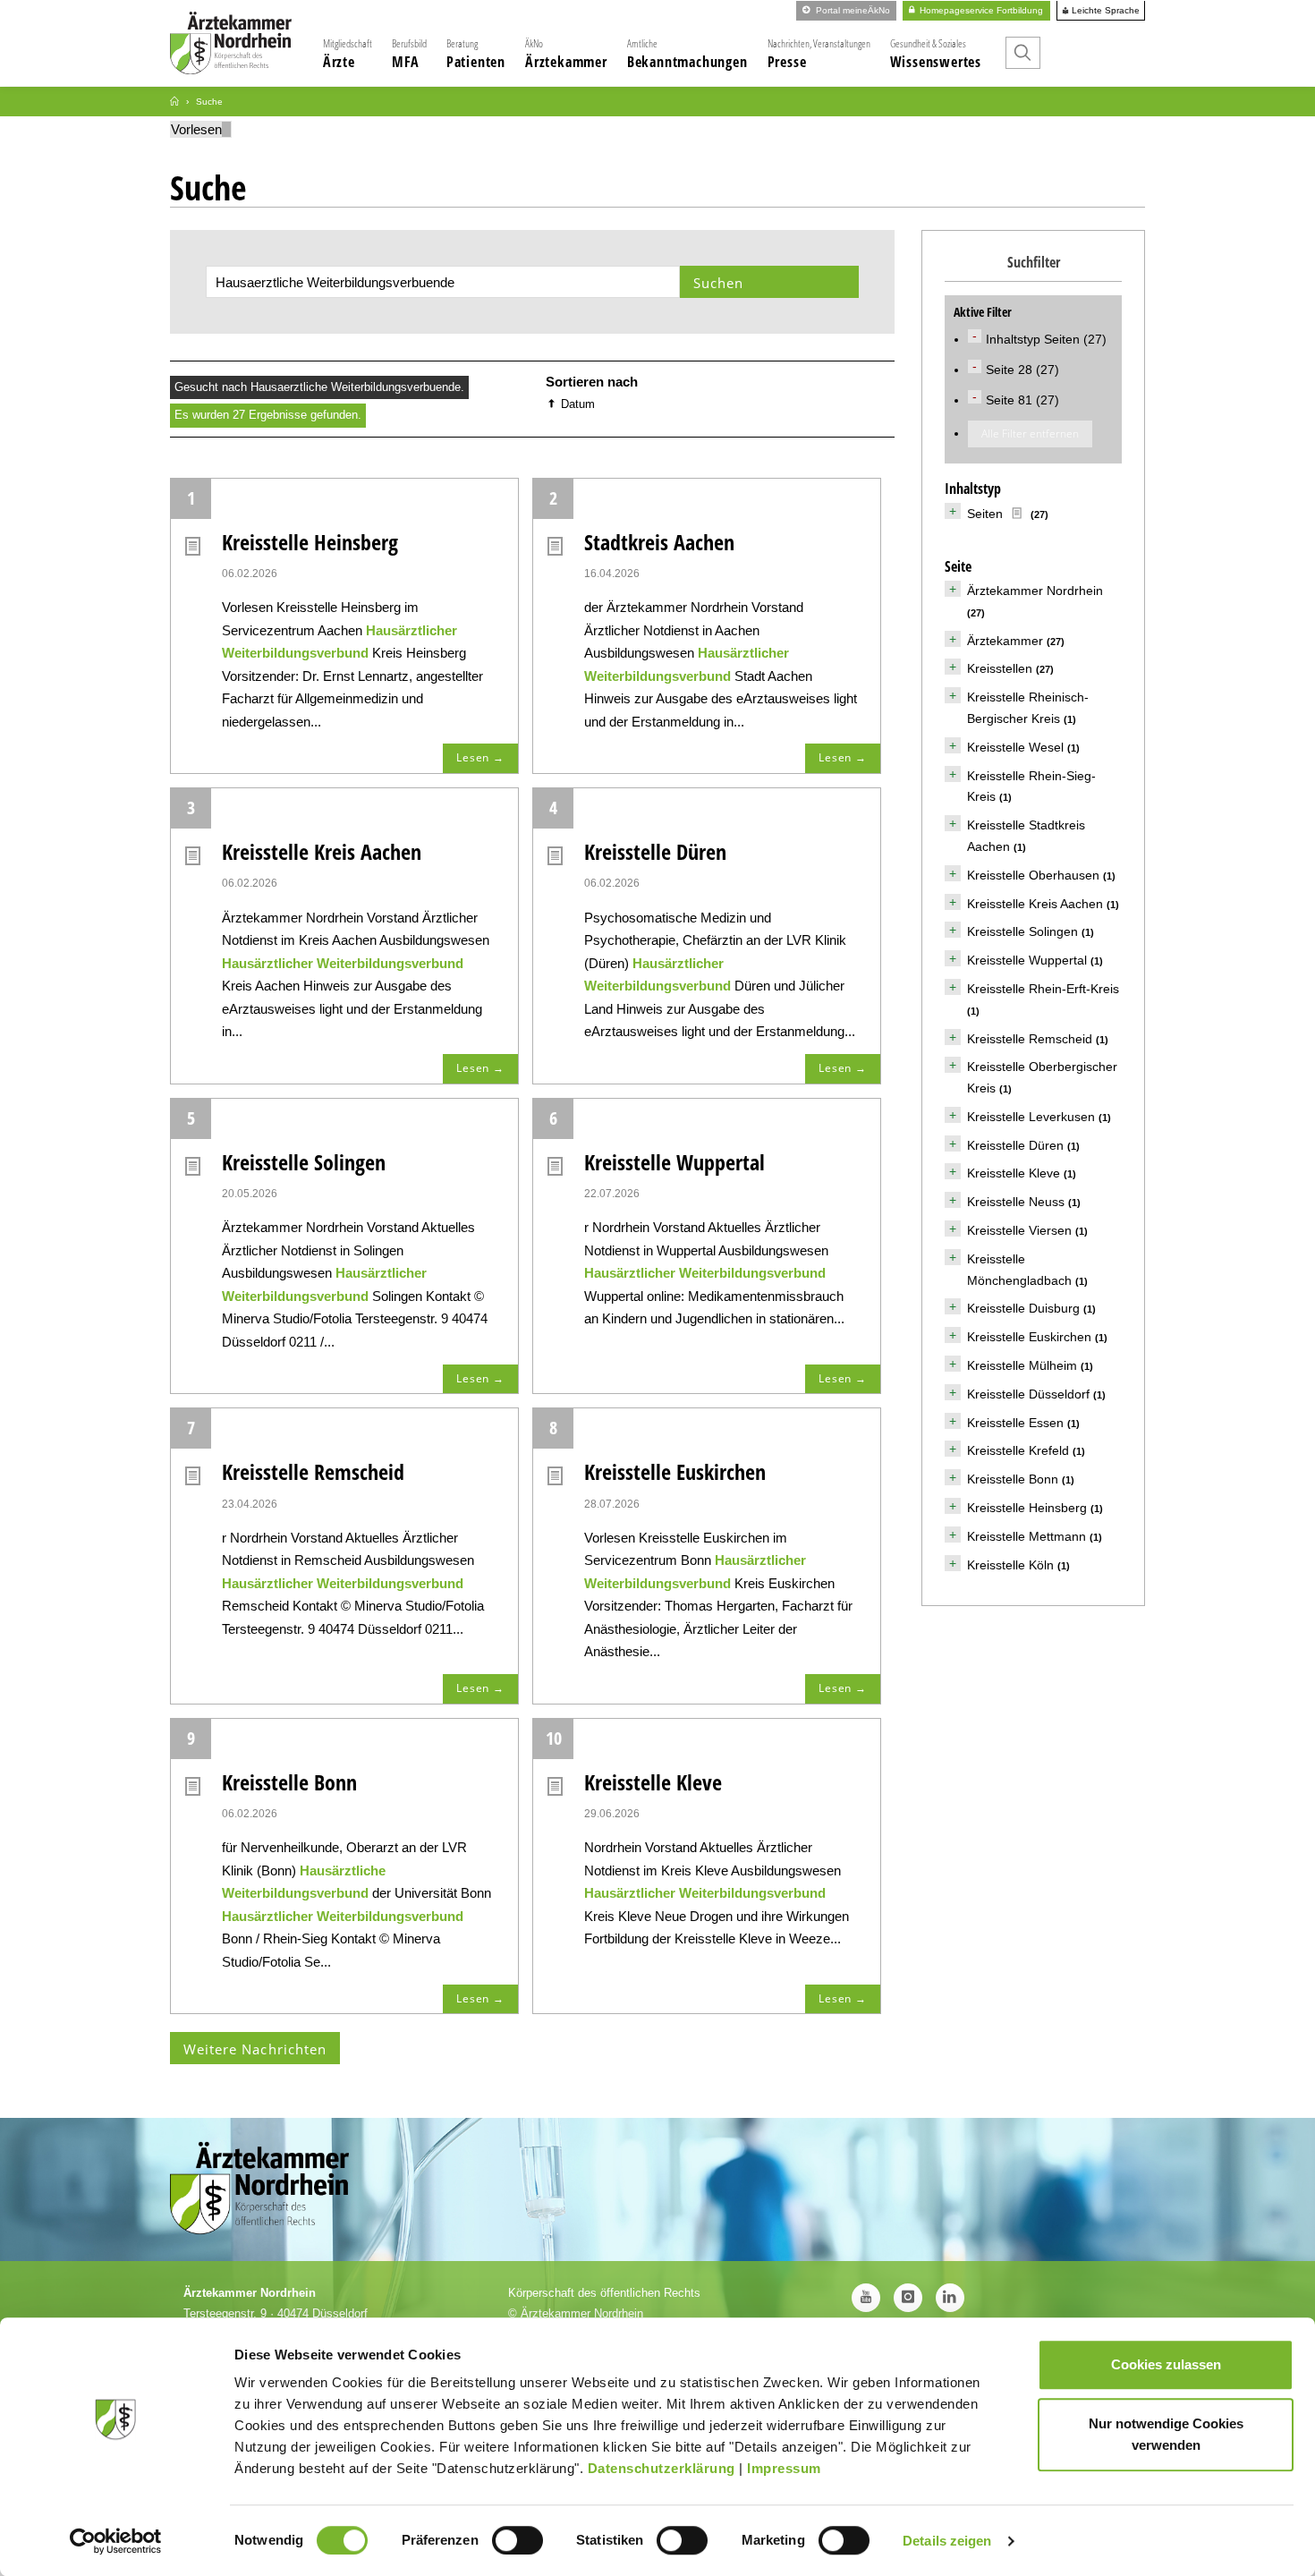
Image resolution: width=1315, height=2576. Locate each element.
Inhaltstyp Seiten (1035, 339)
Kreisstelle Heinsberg (310, 542)
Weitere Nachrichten (255, 2049)
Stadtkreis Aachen (659, 542)
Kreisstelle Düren (655, 851)
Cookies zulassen (1166, 2364)
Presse (819, 54)
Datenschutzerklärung (662, 2468)
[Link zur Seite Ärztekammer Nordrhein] (174, 102)
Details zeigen (947, 2541)
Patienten (476, 54)
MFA (409, 54)
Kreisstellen (1000, 668)
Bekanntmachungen (687, 54)
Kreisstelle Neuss (1016, 1202)
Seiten (985, 514)
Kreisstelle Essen (1015, 1423)
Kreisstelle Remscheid (313, 1471)
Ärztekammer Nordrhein (1035, 591)
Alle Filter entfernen (1030, 434)
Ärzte (348, 54)
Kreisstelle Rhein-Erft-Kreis (1043, 989)
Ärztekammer (566, 54)
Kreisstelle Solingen (304, 1162)
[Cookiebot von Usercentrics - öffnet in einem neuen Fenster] (116, 2541)
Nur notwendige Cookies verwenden (1166, 2434)
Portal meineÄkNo (852, 10)
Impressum (784, 2468)
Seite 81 (1011, 400)
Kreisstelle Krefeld (1018, 1450)
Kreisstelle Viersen (1019, 1230)
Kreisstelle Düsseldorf (1028, 1394)
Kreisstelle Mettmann (1027, 1536)
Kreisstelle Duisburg (1023, 1308)
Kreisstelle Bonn (289, 1782)
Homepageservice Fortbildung (980, 10)
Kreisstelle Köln (1010, 1565)
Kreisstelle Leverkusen (1031, 1117)
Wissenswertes (936, 54)
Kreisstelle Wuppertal (674, 1162)
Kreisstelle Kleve (653, 1782)
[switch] (518, 2540)
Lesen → (480, 757)
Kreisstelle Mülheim (1022, 1365)
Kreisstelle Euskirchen (675, 1471)
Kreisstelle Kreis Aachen (322, 851)
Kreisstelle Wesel (1015, 747)
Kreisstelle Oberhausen (1033, 875)
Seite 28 (1011, 370)
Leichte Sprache (1104, 11)
